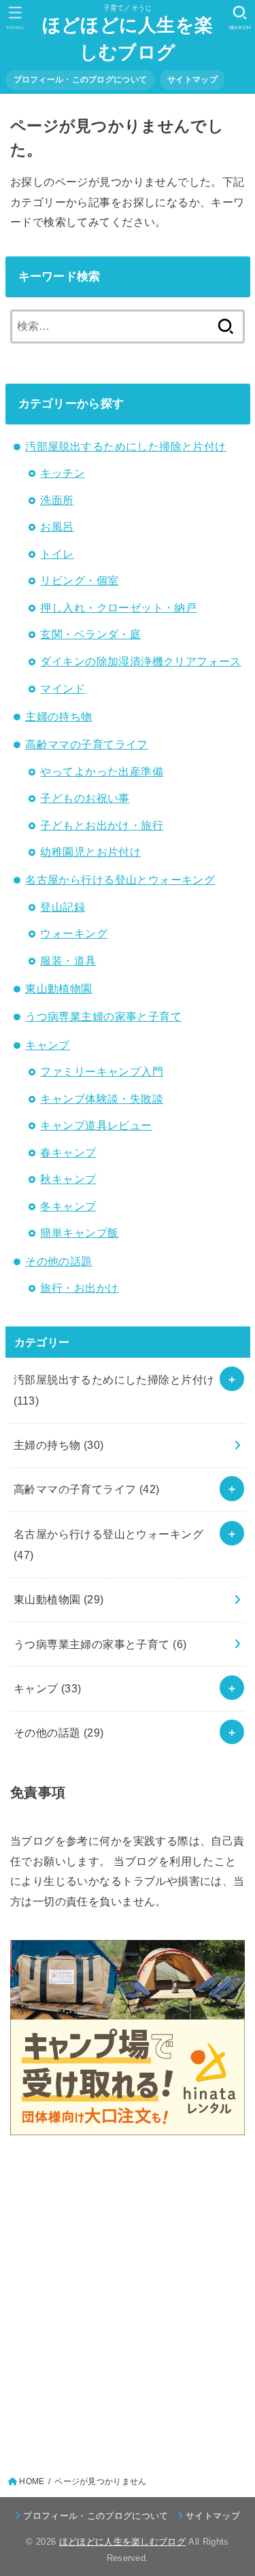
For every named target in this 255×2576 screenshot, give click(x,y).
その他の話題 (58, 1261)
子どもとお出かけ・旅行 (102, 825)
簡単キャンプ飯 (79, 1233)
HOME (32, 2481)
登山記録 (63, 907)
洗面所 (57, 500)
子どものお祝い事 (85, 798)
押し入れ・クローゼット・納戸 (118, 607)
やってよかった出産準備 (102, 771)
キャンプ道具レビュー (96, 1125)
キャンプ (48, 1045)
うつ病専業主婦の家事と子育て (103, 1016)
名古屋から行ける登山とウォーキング (120, 880)
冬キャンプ (68, 1206)
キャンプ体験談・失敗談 (102, 1099)
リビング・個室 (79, 580)
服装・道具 (68, 960)
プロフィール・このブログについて (81, 80)
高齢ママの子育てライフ (87, 744)
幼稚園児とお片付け (90, 852)
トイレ (57, 554)
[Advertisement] (128, 2301)
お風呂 (57, 526)
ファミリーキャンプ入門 (102, 1071)
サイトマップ (192, 80)
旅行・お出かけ (79, 1288)
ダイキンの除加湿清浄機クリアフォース (140, 661)
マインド (63, 688)
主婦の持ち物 (58, 716)
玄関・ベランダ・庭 (90, 634)
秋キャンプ (68, 1179)
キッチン (63, 473)
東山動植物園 (58, 988)
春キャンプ (68, 1152)
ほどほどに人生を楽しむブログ (128, 39)
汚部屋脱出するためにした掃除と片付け (125, 446)
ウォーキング (73, 933)
